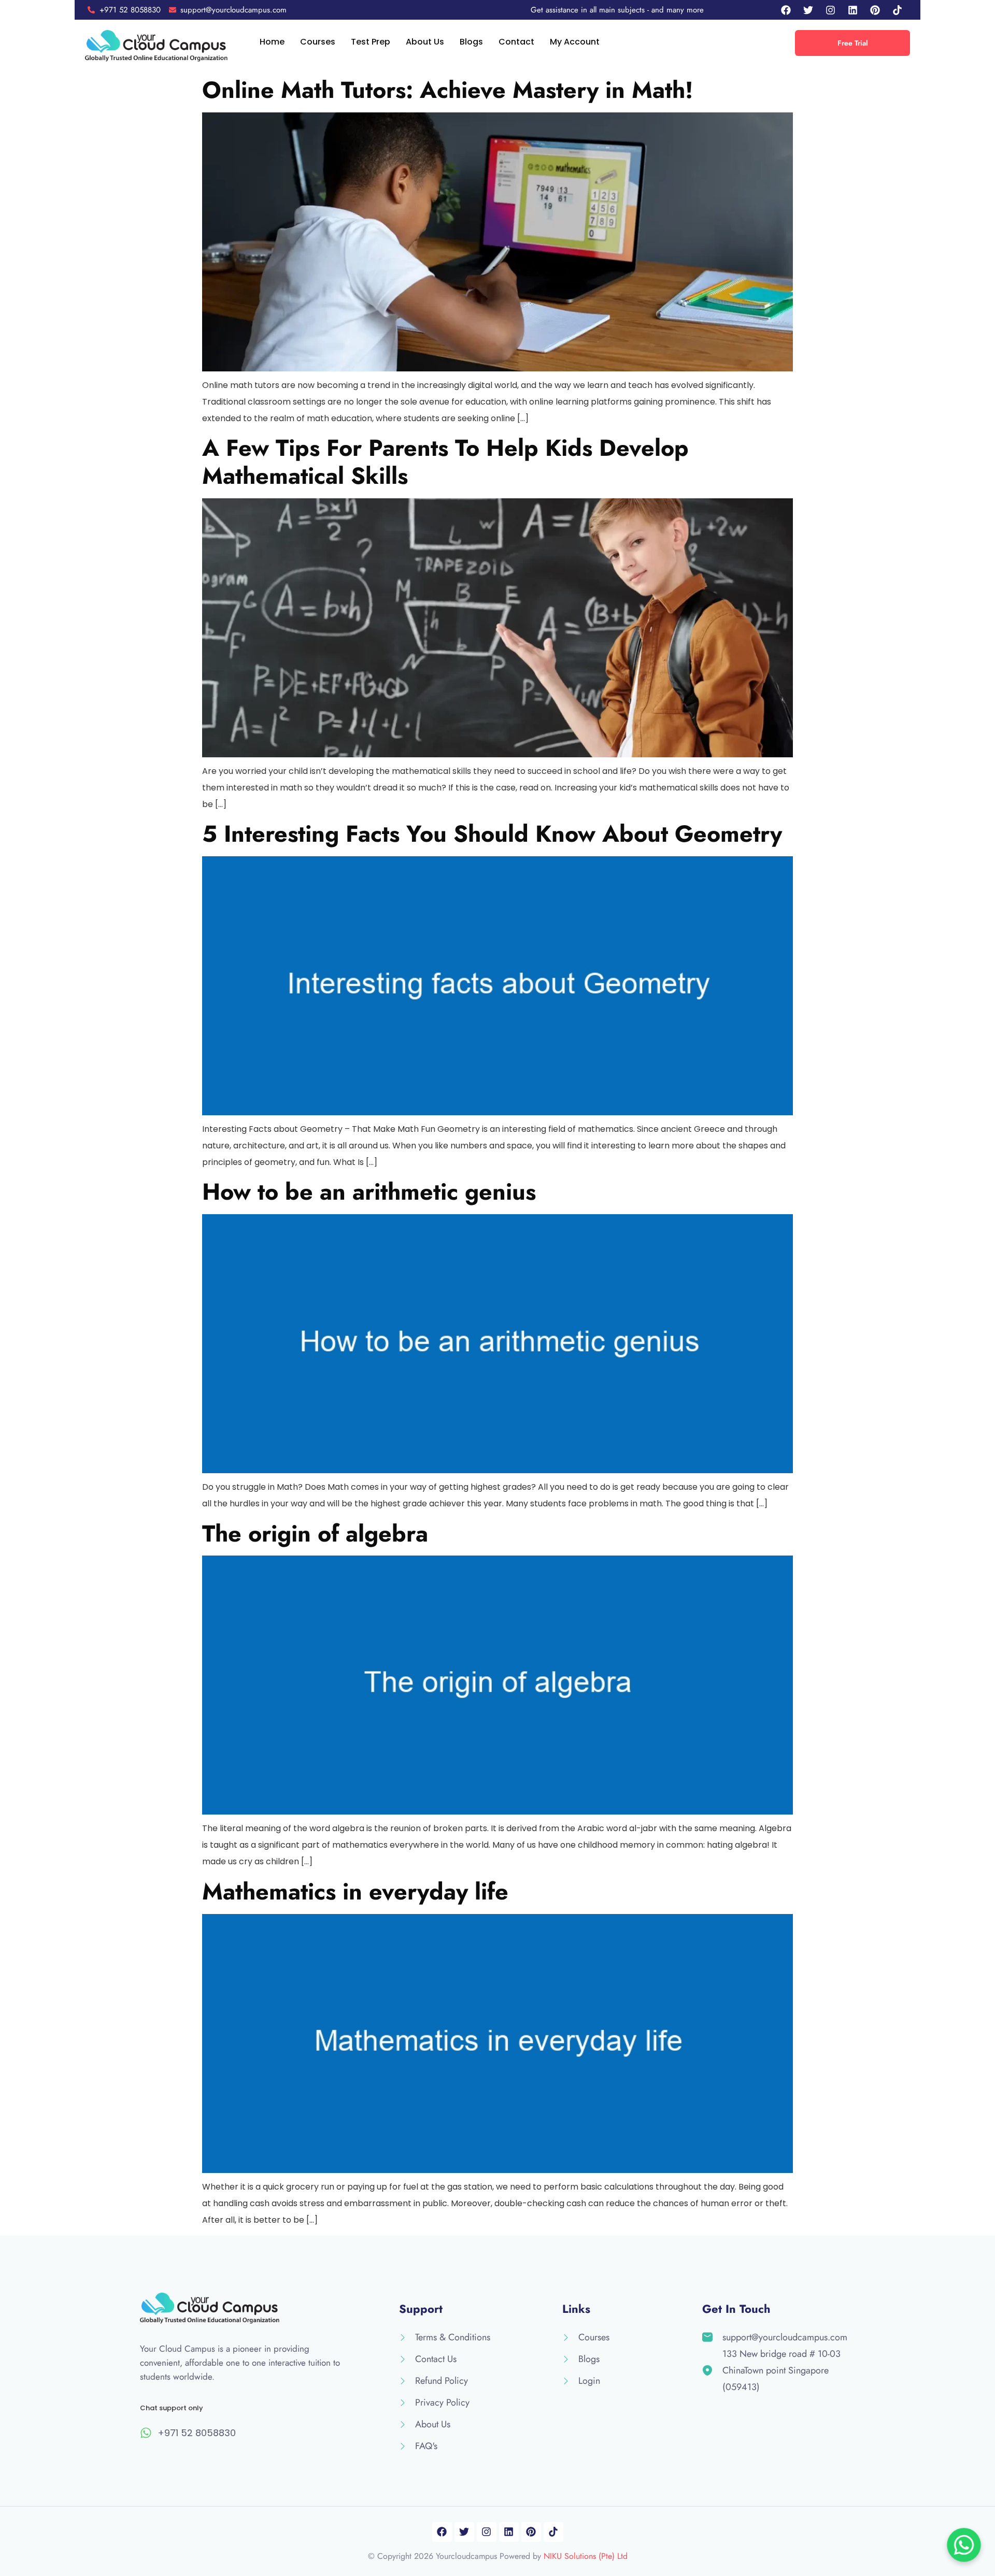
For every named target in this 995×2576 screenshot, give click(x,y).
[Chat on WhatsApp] (964, 2545)
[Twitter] (808, 10)
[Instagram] (831, 10)
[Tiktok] (898, 10)
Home (272, 42)
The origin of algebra (315, 1534)
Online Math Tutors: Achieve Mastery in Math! (447, 90)
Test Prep (371, 42)
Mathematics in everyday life (355, 1891)
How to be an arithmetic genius (369, 1192)
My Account (575, 42)
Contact (516, 42)
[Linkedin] (853, 10)
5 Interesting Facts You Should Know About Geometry (492, 834)
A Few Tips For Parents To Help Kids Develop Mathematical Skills (445, 462)
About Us (425, 42)
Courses (318, 42)
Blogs (471, 42)
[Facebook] (786, 10)
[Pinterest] (875, 10)
